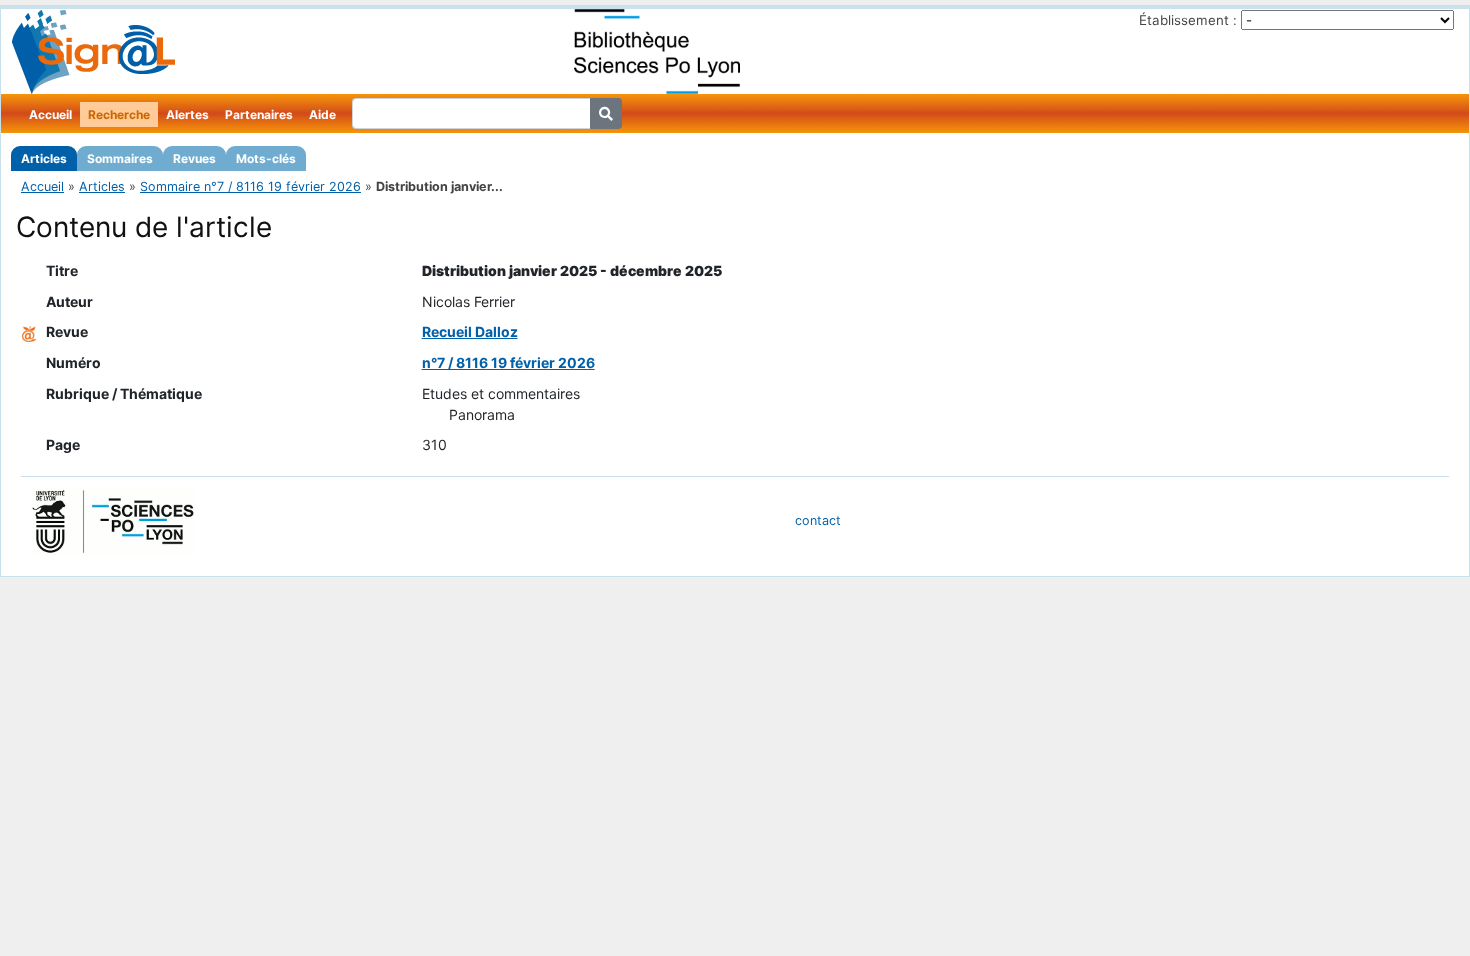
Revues (194, 158)
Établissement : (1188, 20)
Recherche (119, 114)
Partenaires (259, 114)
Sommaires (120, 158)
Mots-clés (266, 158)
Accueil (50, 114)
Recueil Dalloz (470, 331)
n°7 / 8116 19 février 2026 (508, 362)
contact (818, 520)
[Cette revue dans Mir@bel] (29, 331)
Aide (322, 114)
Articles (44, 158)
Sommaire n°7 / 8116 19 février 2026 (250, 186)
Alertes (187, 114)
